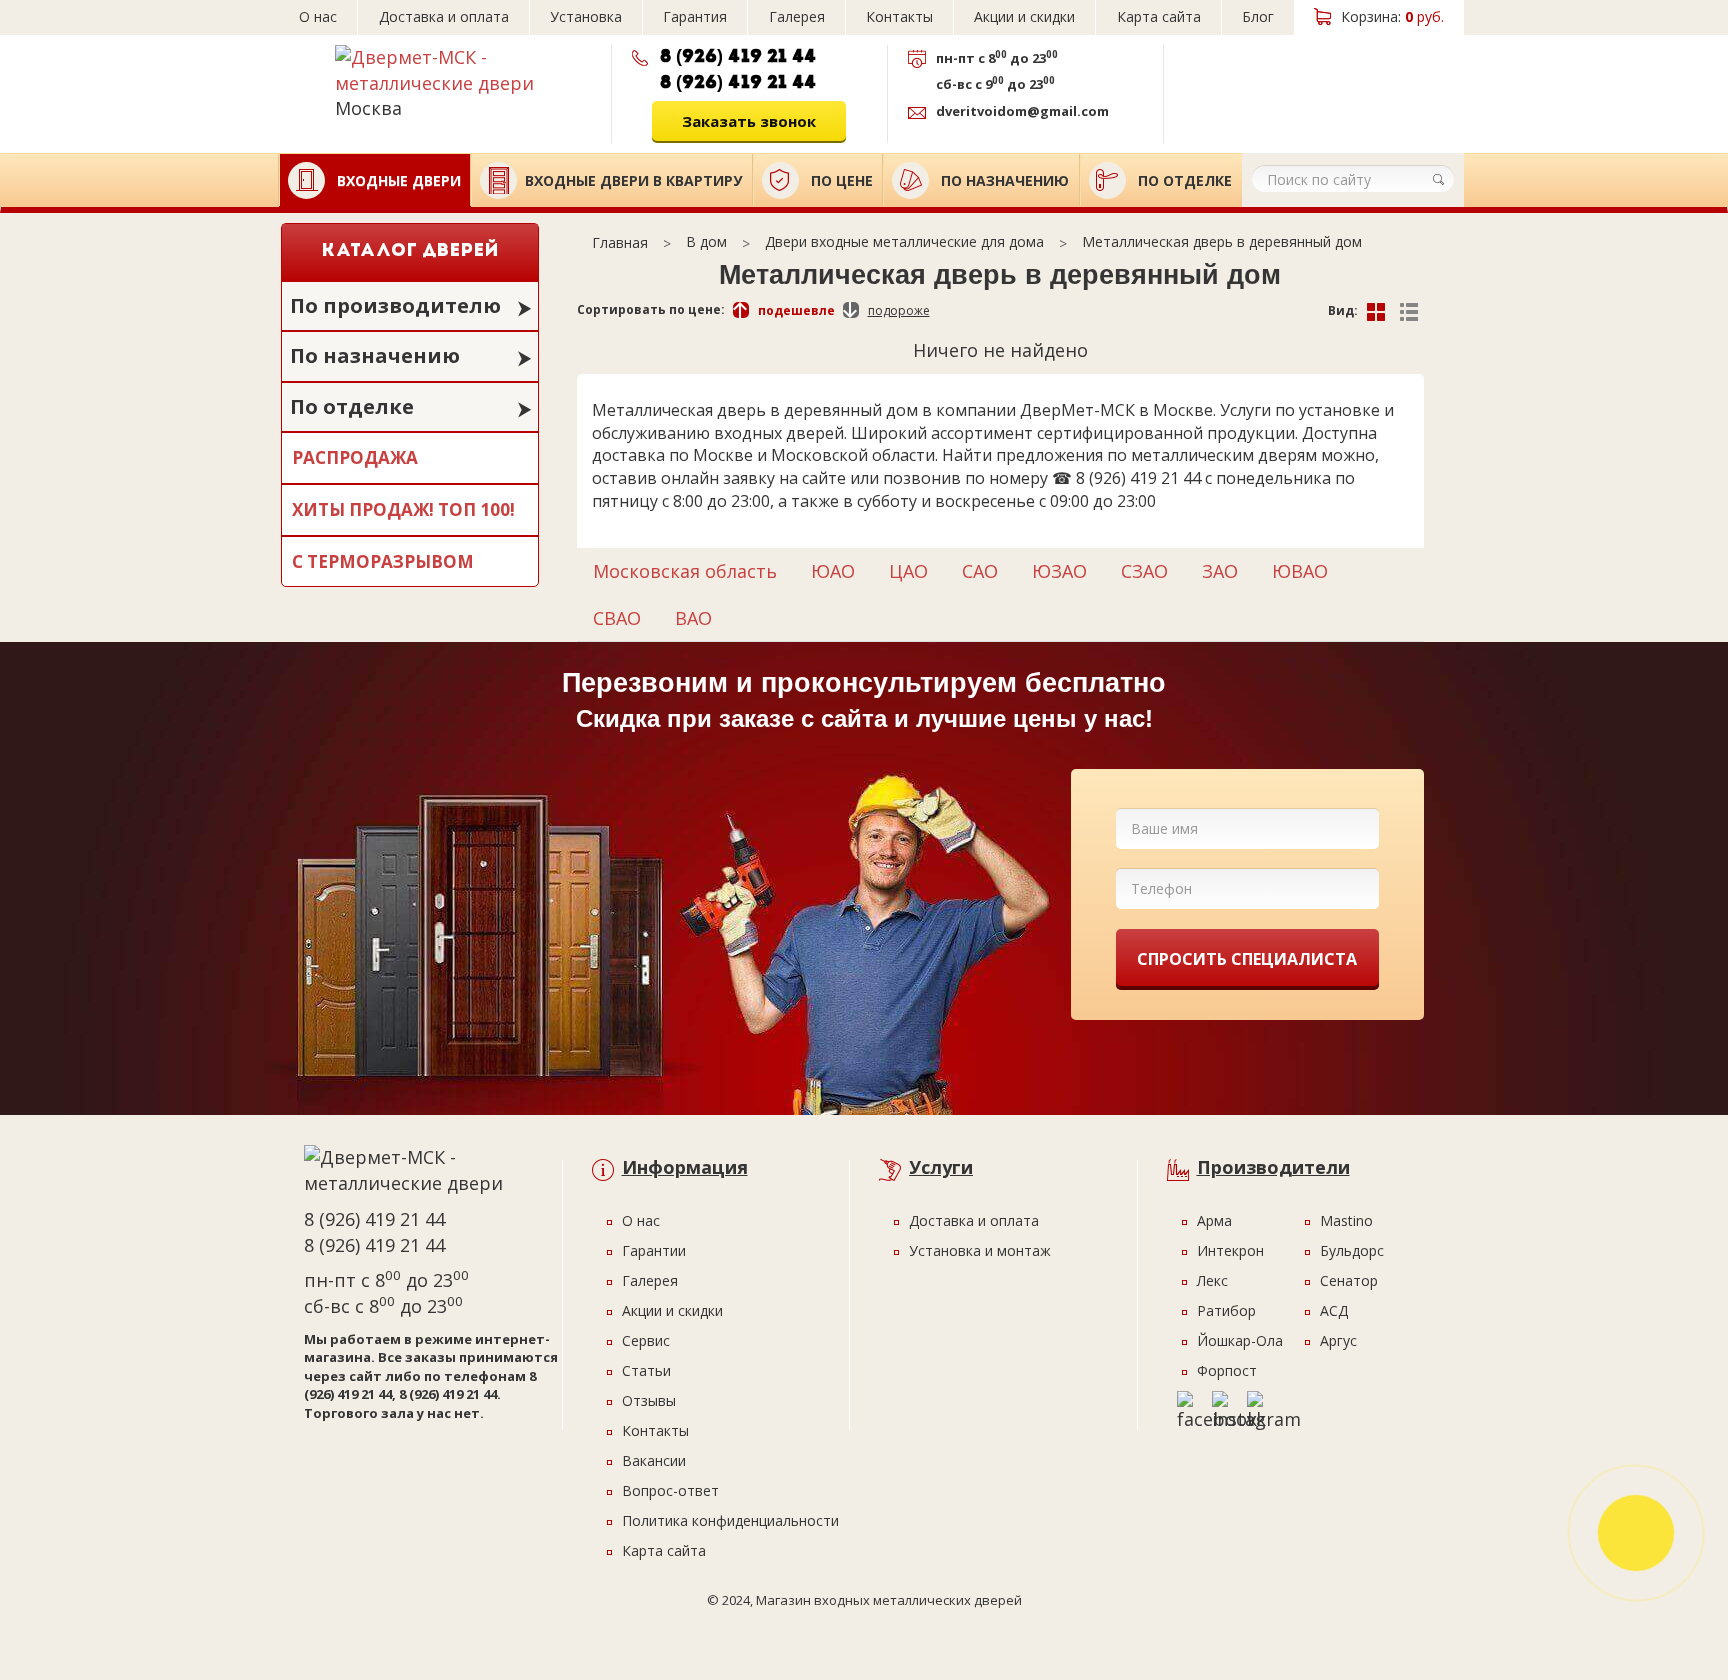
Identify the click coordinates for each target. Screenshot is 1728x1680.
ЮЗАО (1059, 571)
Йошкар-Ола (1240, 1340)
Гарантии (654, 1250)
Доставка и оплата (444, 16)
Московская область (685, 571)
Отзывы (649, 1400)
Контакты (899, 16)
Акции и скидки (1024, 16)
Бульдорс (1352, 1250)
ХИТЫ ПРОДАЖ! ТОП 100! (403, 509)
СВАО (617, 618)
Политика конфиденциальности (730, 1520)
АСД (1334, 1310)
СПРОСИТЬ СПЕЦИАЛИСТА (1247, 959)
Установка (586, 16)
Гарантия (695, 16)
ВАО (693, 618)
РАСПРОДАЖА (355, 457)
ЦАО (908, 571)
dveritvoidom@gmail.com (1022, 111)
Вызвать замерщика (1303, 87)
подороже (899, 310)
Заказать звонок (749, 121)
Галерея (797, 16)
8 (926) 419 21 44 (738, 57)
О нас (318, 16)
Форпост (1227, 1370)
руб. (1392, 16)
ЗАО (1220, 571)
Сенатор (1349, 1280)
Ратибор (1226, 1310)
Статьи (646, 1370)
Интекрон (1230, 1250)
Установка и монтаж (980, 1250)
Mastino (1346, 1220)
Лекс (1212, 1280)
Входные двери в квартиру (633, 180)
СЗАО (1144, 571)
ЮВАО (1300, 571)
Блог (1258, 16)
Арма (1214, 1220)
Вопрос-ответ (670, 1490)
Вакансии (654, 1460)
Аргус (1338, 1340)
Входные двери (397, 180)
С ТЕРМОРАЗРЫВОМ (383, 561)
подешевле (796, 310)
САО (980, 571)
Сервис (646, 1340)
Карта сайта (1159, 16)
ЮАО (833, 571)
